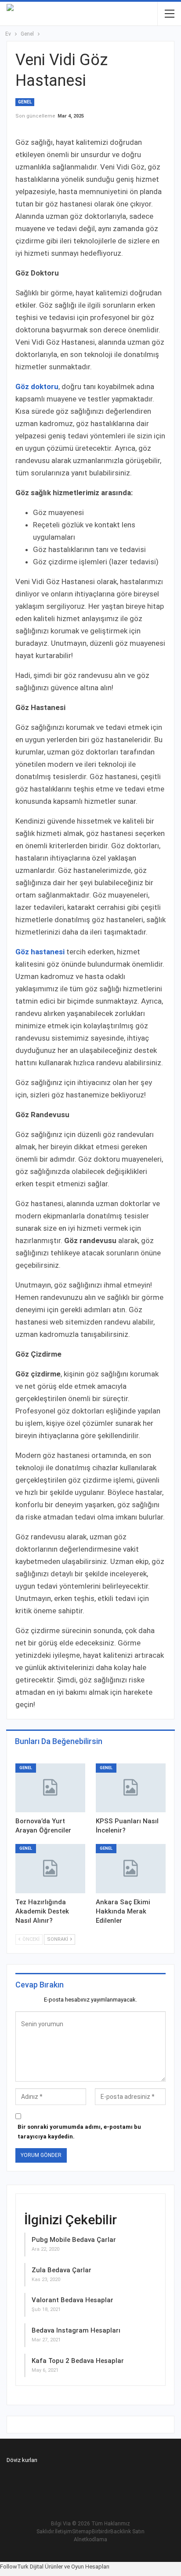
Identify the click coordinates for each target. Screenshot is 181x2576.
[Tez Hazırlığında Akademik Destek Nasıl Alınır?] (50, 1868)
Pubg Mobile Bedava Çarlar (74, 2240)
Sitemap (82, 2532)
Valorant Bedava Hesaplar (72, 2300)
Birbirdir (101, 2532)
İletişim (63, 2532)
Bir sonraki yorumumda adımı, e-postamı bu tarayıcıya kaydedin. (79, 2132)
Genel (25, 102)
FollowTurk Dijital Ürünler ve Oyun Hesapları (55, 2567)
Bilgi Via (61, 2524)
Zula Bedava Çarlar (62, 2270)
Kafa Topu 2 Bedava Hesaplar (78, 2361)
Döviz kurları (22, 2460)
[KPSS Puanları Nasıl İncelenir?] (131, 1788)
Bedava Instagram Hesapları (76, 2330)
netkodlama (93, 2539)
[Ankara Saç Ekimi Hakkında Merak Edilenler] (131, 1868)
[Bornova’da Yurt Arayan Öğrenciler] (50, 1788)
